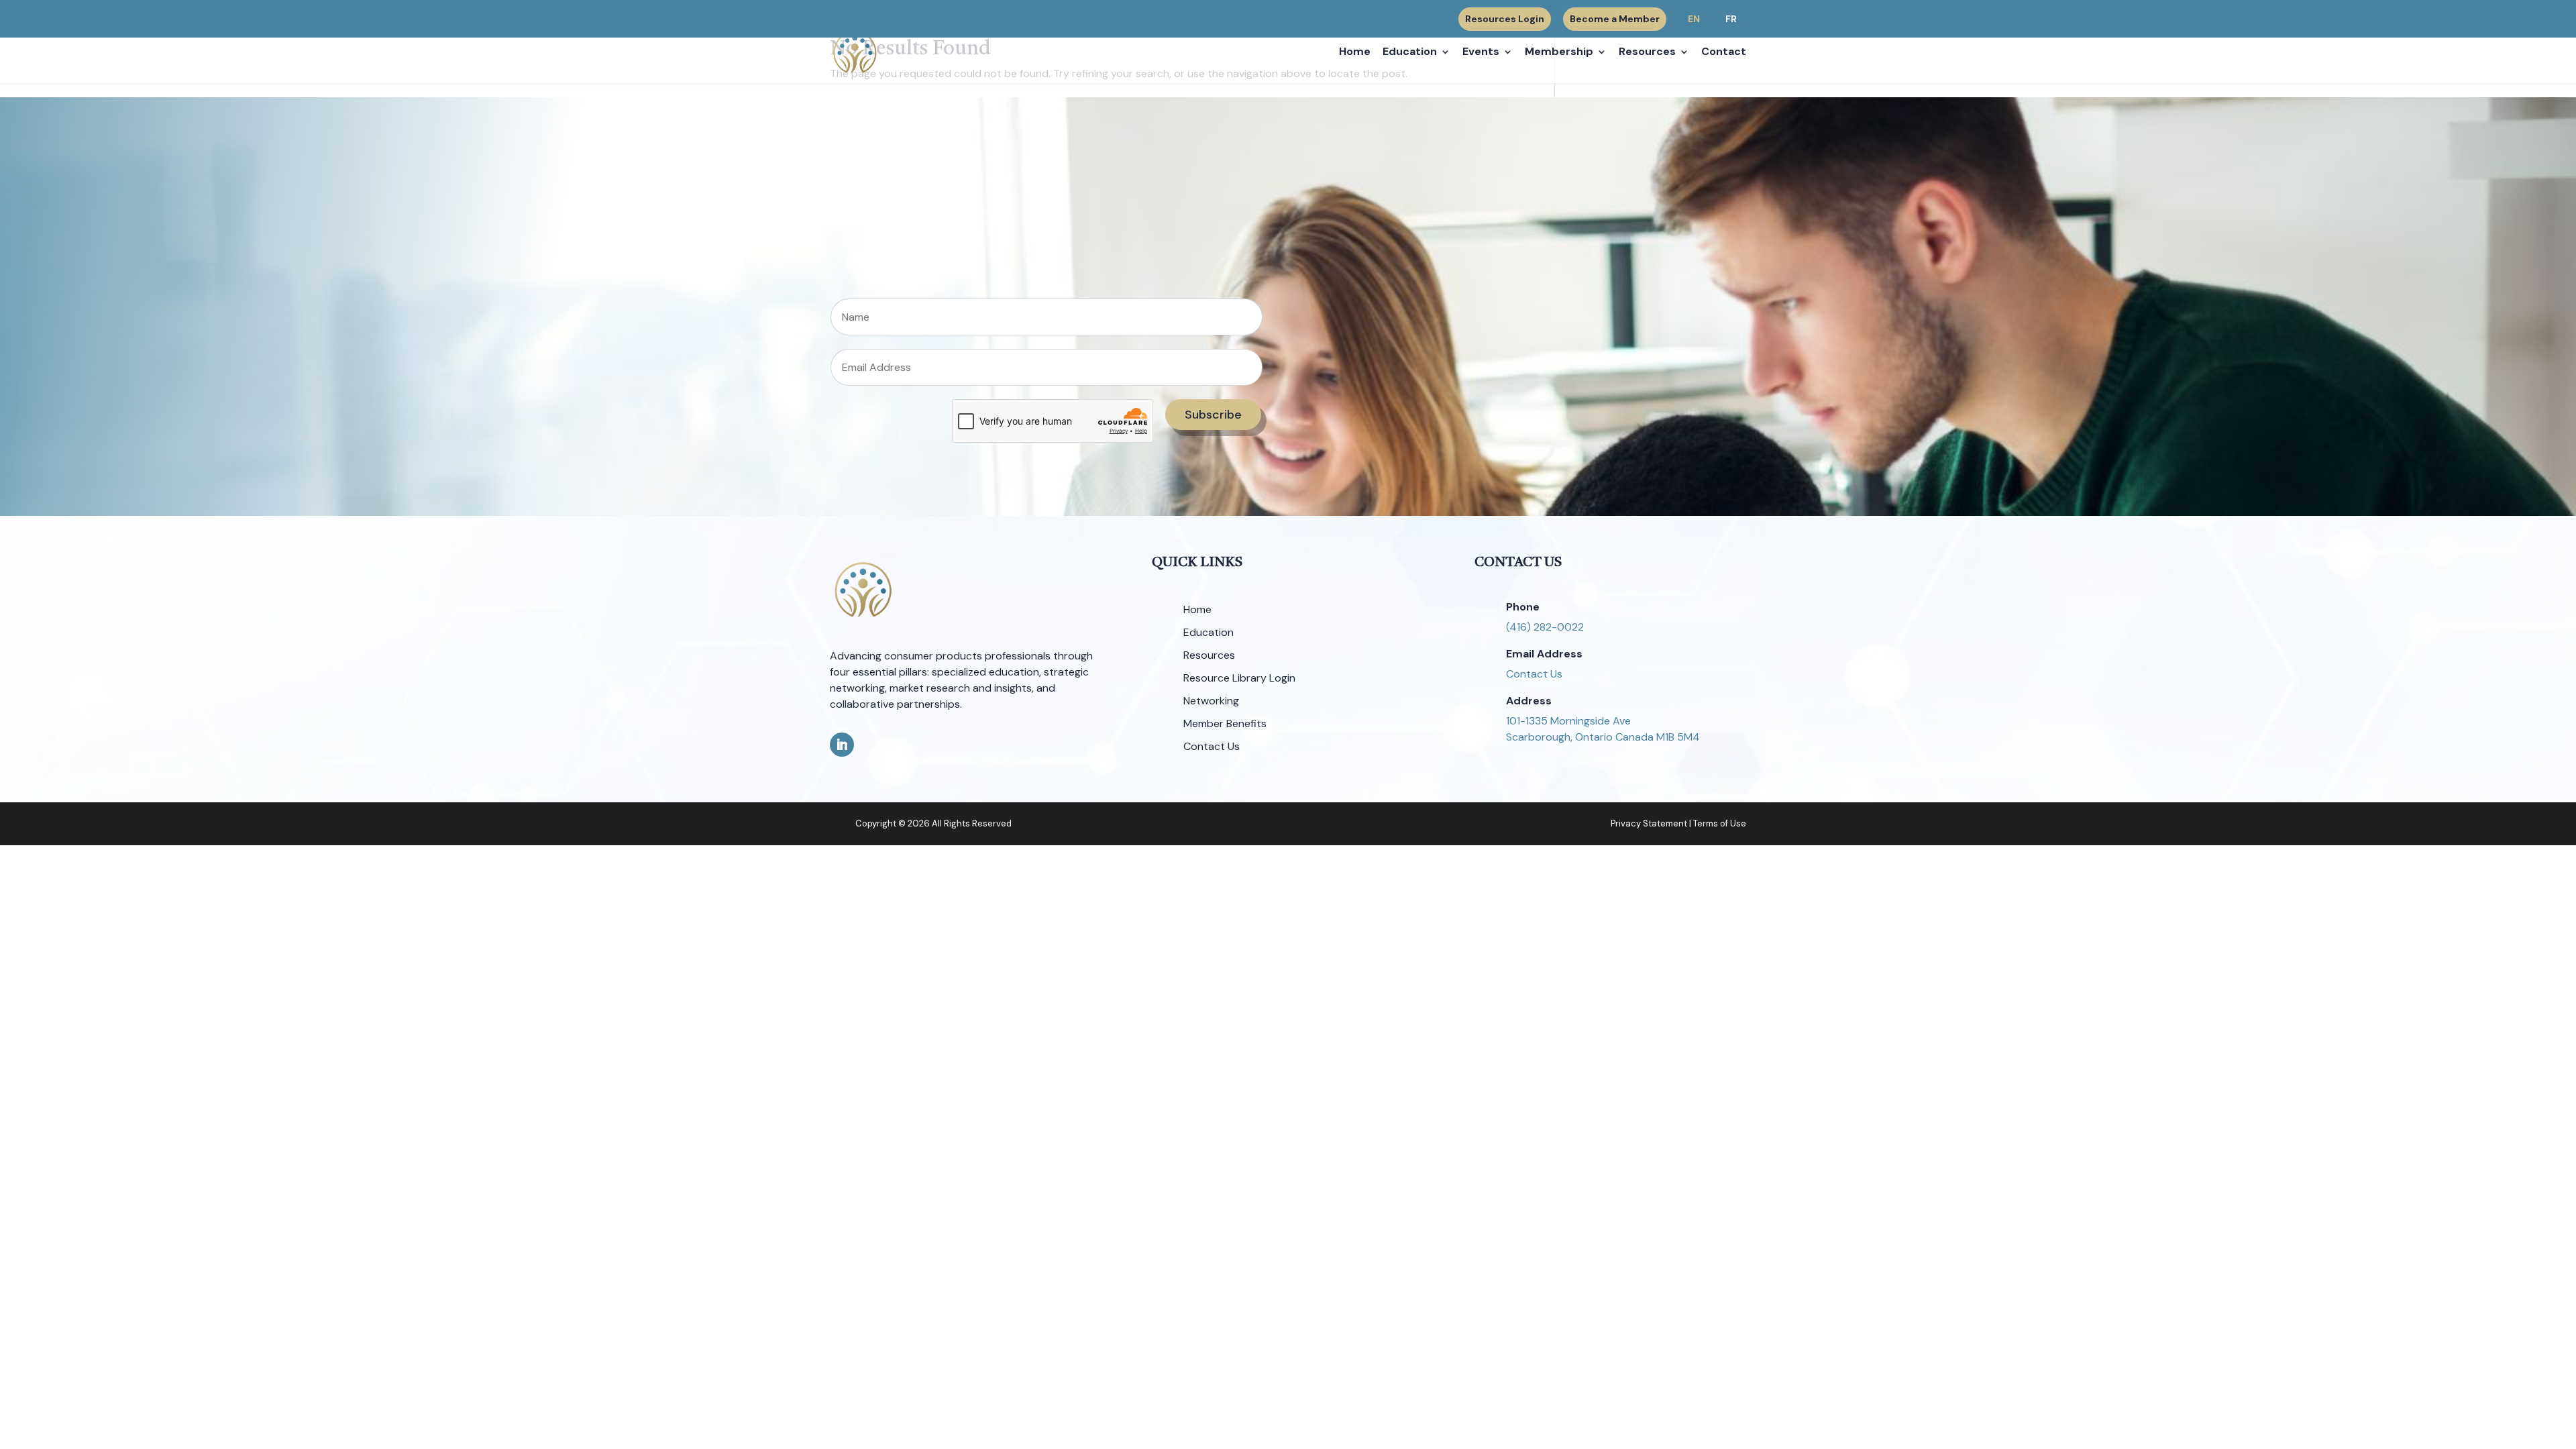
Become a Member (1615, 19)
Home (1355, 53)
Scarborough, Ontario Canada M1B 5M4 (1603, 737)
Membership (1559, 53)
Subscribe (1213, 415)
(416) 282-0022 (1545, 627)
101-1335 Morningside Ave (1568, 721)
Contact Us (1534, 674)
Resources (1647, 53)
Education (1410, 53)
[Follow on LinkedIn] (842, 745)
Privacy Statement (1649, 823)
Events (1481, 53)
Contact (1724, 53)
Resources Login (1505, 19)
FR (1731, 19)
